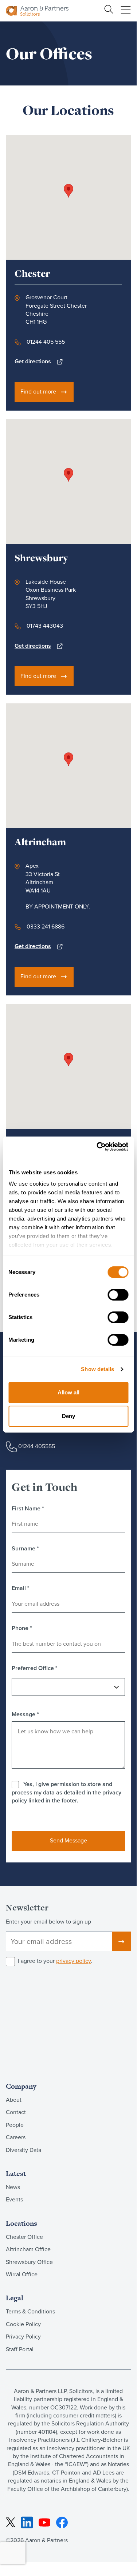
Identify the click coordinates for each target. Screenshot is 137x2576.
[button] (68, 191)
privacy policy (73, 1961)
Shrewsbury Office (29, 2262)
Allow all (68, 1392)
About (14, 2100)
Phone (22, 1628)
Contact (16, 2112)
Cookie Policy (23, 2324)
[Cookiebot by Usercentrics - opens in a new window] (97, 1147)
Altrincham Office (28, 2249)
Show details (97, 1369)
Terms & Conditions (30, 2311)
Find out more (38, 392)
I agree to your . (55, 1961)
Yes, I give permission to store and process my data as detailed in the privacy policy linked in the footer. (66, 1792)
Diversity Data (24, 2150)
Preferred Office (35, 1668)
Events (14, 2199)
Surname (25, 1549)
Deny (68, 1416)
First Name (28, 1509)
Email (21, 1588)
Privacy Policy (23, 2337)
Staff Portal (20, 2349)
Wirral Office (22, 2274)
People (15, 2125)
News (13, 2187)
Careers (16, 2137)
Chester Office (24, 2237)
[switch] (118, 1295)
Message (25, 1714)
